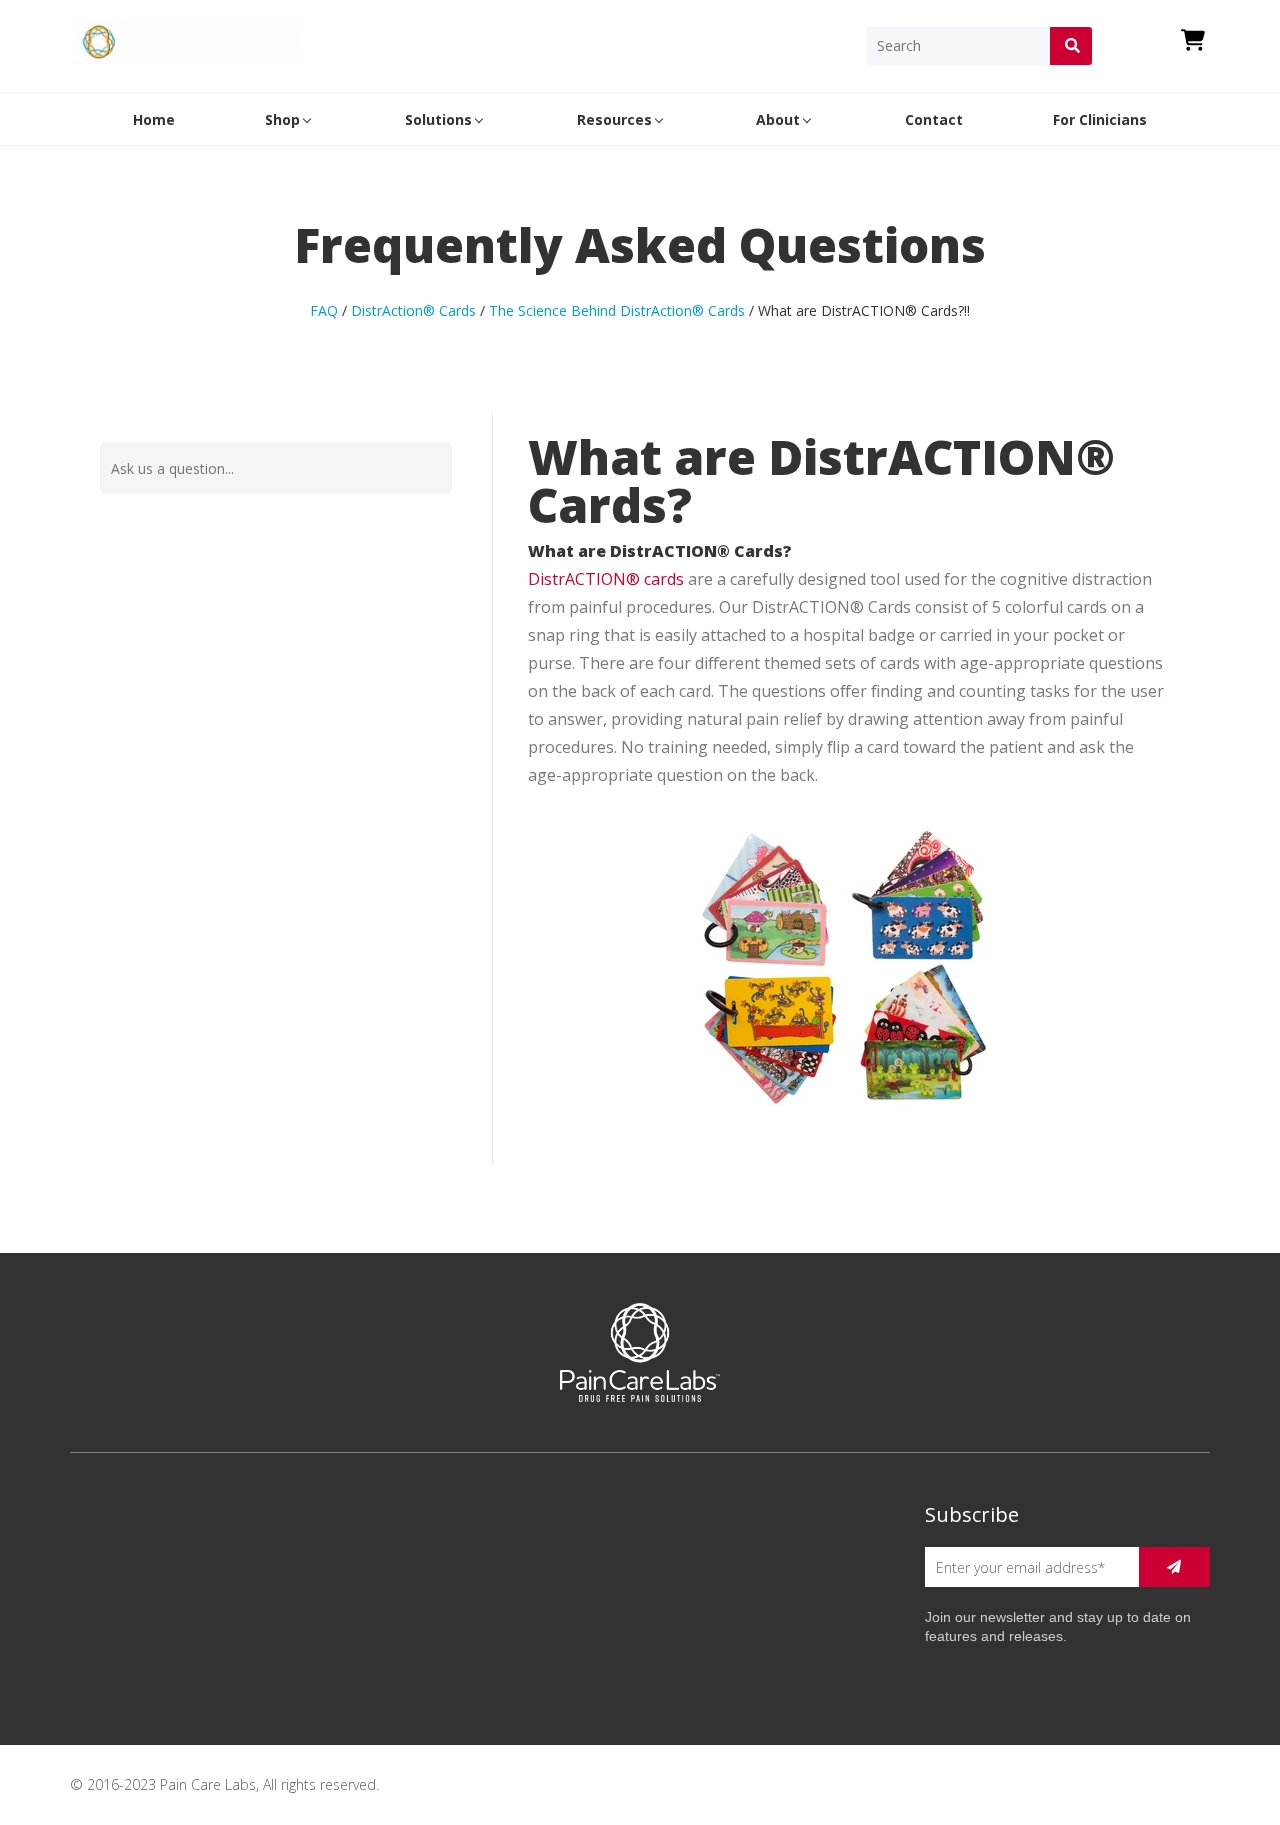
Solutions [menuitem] (438, 119)
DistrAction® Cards (413, 310)
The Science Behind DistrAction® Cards (617, 310)
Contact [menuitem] (934, 119)
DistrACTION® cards (606, 579)
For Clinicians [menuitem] (1100, 119)
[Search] (1071, 46)
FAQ (324, 310)
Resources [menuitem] (614, 119)
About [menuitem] (778, 119)
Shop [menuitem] (282, 119)
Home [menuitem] (154, 119)
